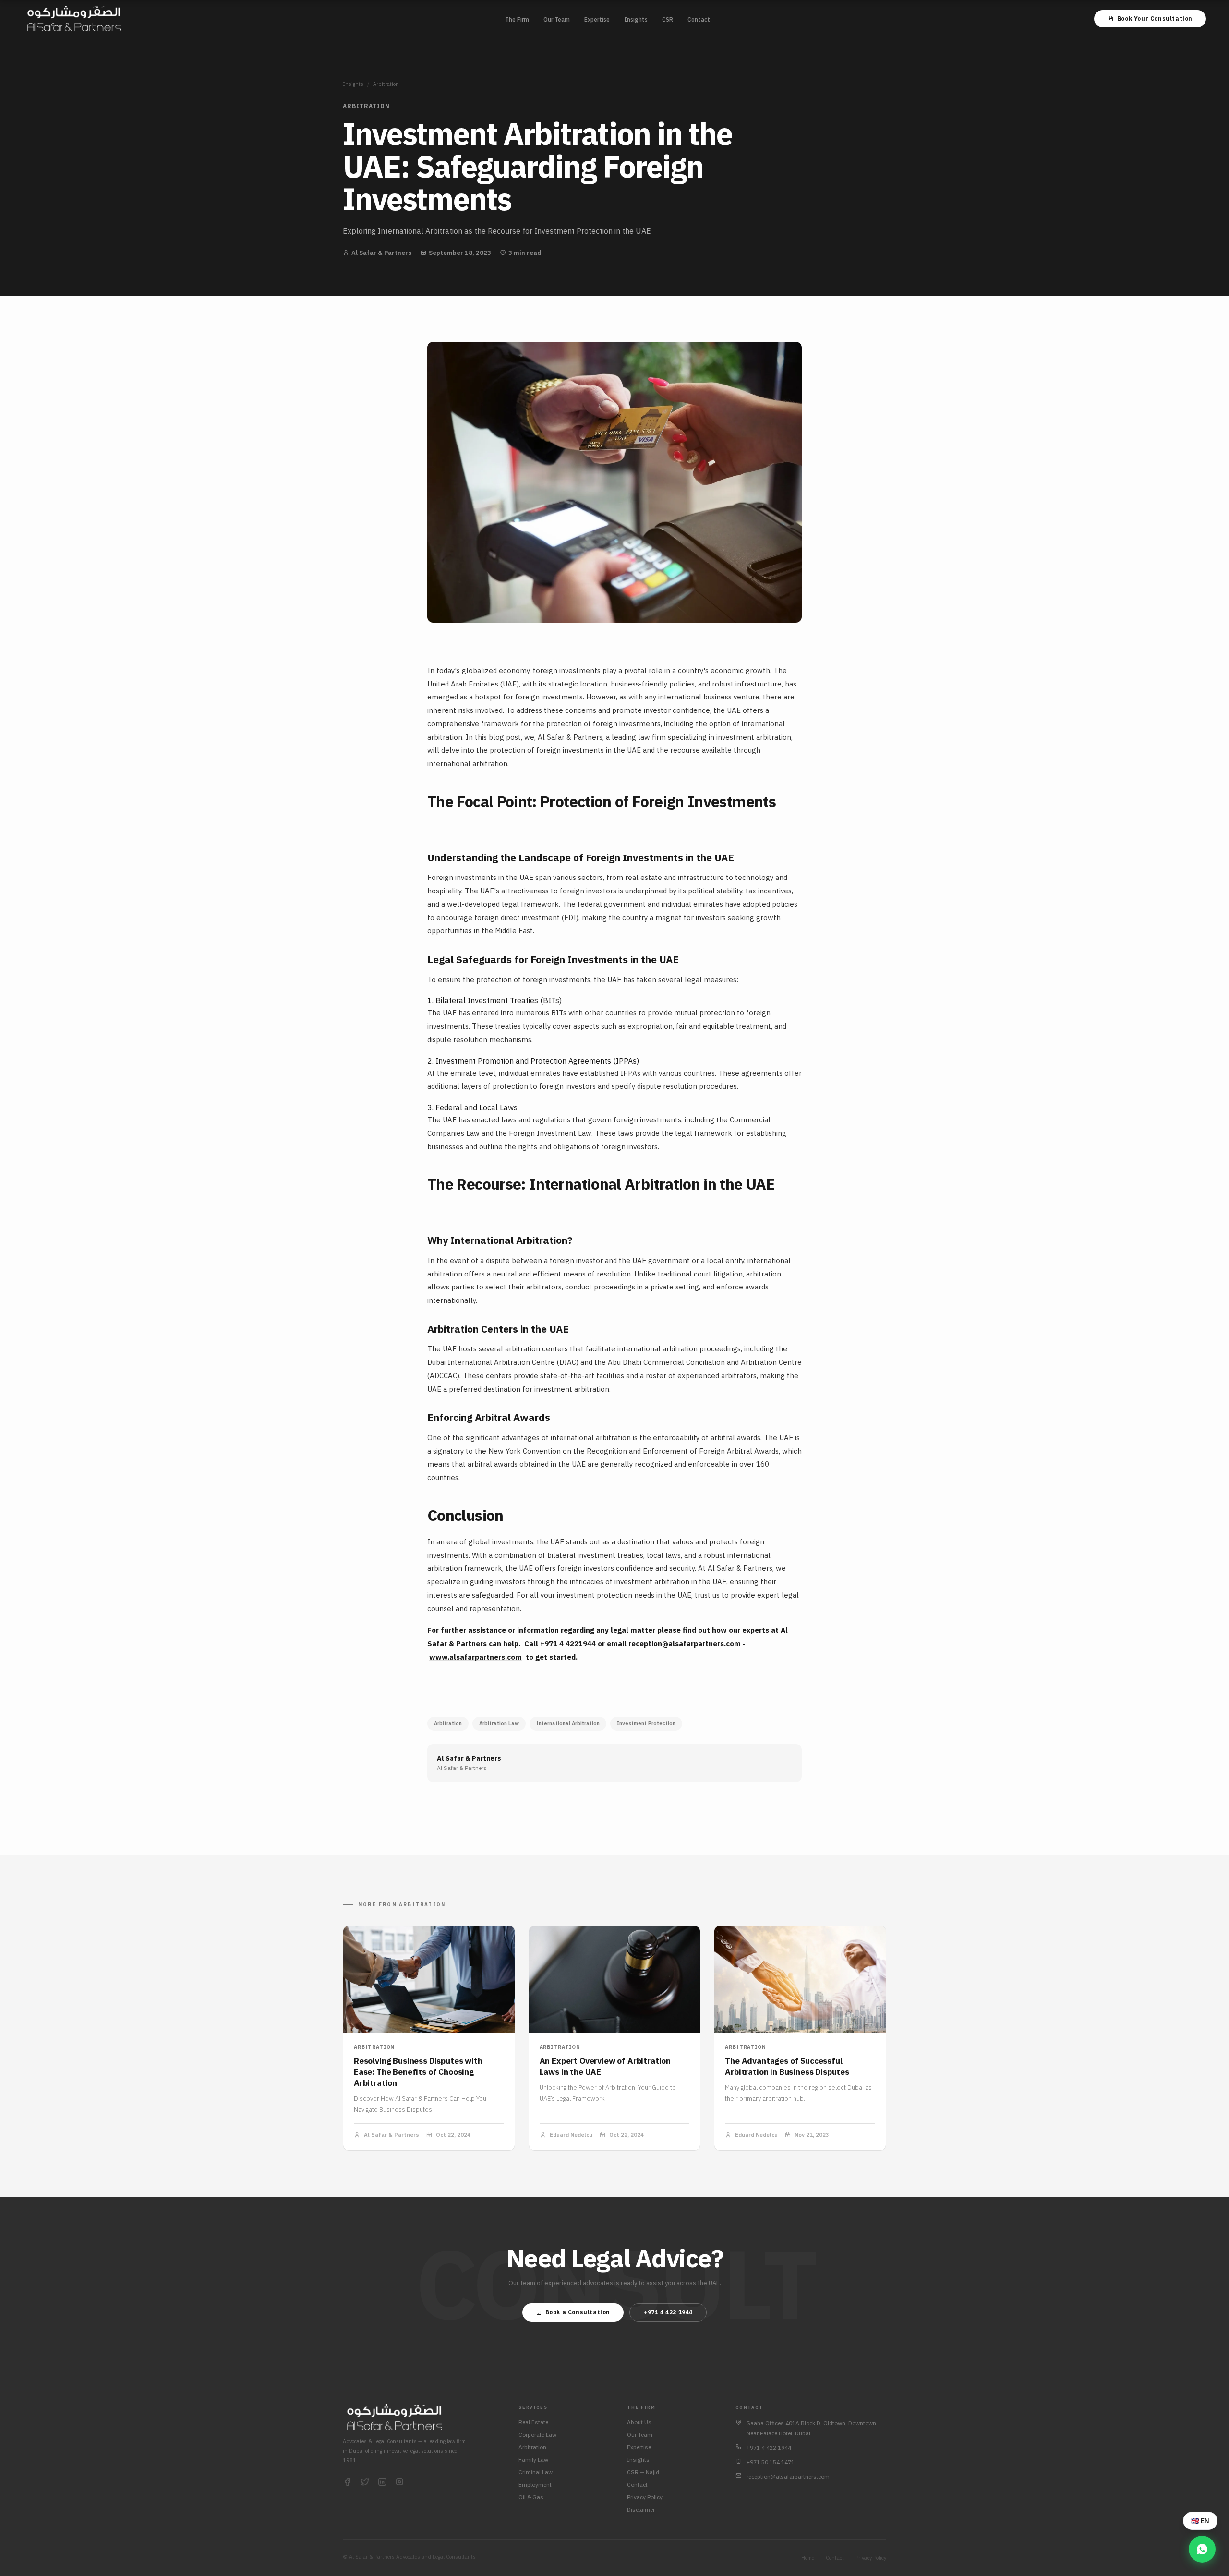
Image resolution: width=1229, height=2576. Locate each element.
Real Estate (533, 2422)
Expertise (597, 19)
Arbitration (386, 84)
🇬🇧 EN (1200, 2521)
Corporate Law (537, 2435)
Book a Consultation (578, 2312)
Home (808, 2558)
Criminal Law (536, 2472)
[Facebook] (348, 2482)
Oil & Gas (531, 2497)
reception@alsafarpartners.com (685, 1643)
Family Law (533, 2460)
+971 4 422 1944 (668, 2312)
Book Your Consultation (1155, 18)
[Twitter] (365, 2482)
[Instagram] (399, 2482)
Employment (535, 2485)
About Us (639, 2422)
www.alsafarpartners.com (476, 1657)
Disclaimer (641, 2510)
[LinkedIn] (382, 2482)
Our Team (557, 19)
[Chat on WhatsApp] (1202, 2549)
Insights (636, 19)
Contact (699, 19)
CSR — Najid (643, 2472)
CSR (668, 19)
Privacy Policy (645, 2497)
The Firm (517, 19)
